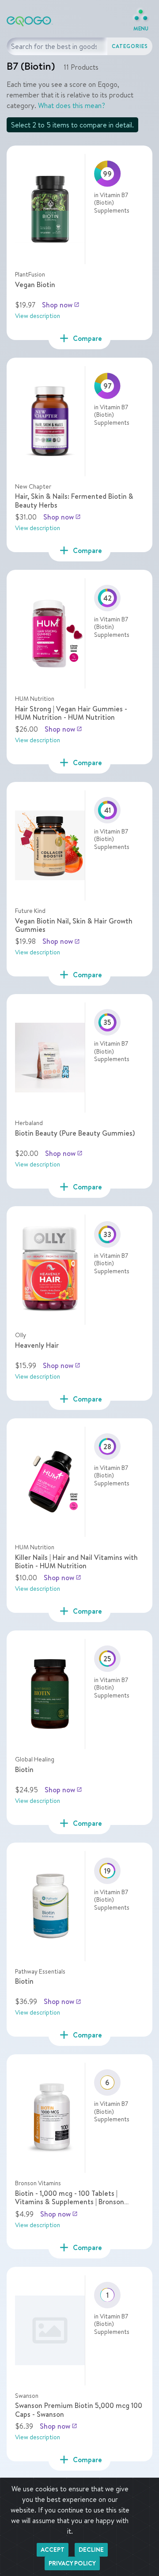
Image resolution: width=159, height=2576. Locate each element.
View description (38, 316)
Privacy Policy (72, 2563)
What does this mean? (72, 105)
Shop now (61, 305)
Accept (53, 2550)
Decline (91, 2550)
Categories (130, 46)
